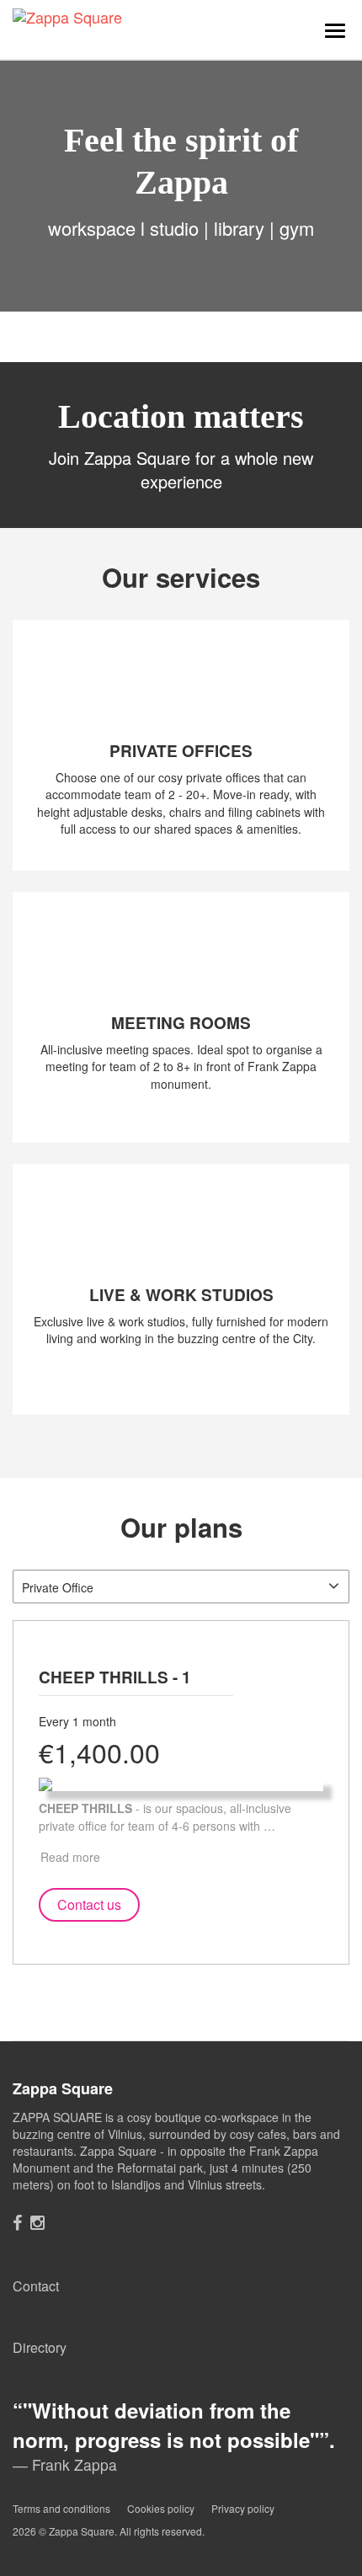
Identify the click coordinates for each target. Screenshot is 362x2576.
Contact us (89, 1904)
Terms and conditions (61, 2508)
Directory (40, 2347)
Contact (36, 2286)
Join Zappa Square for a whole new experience (181, 470)
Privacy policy (243, 2508)
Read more (70, 1857)
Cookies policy (161, 2508)
